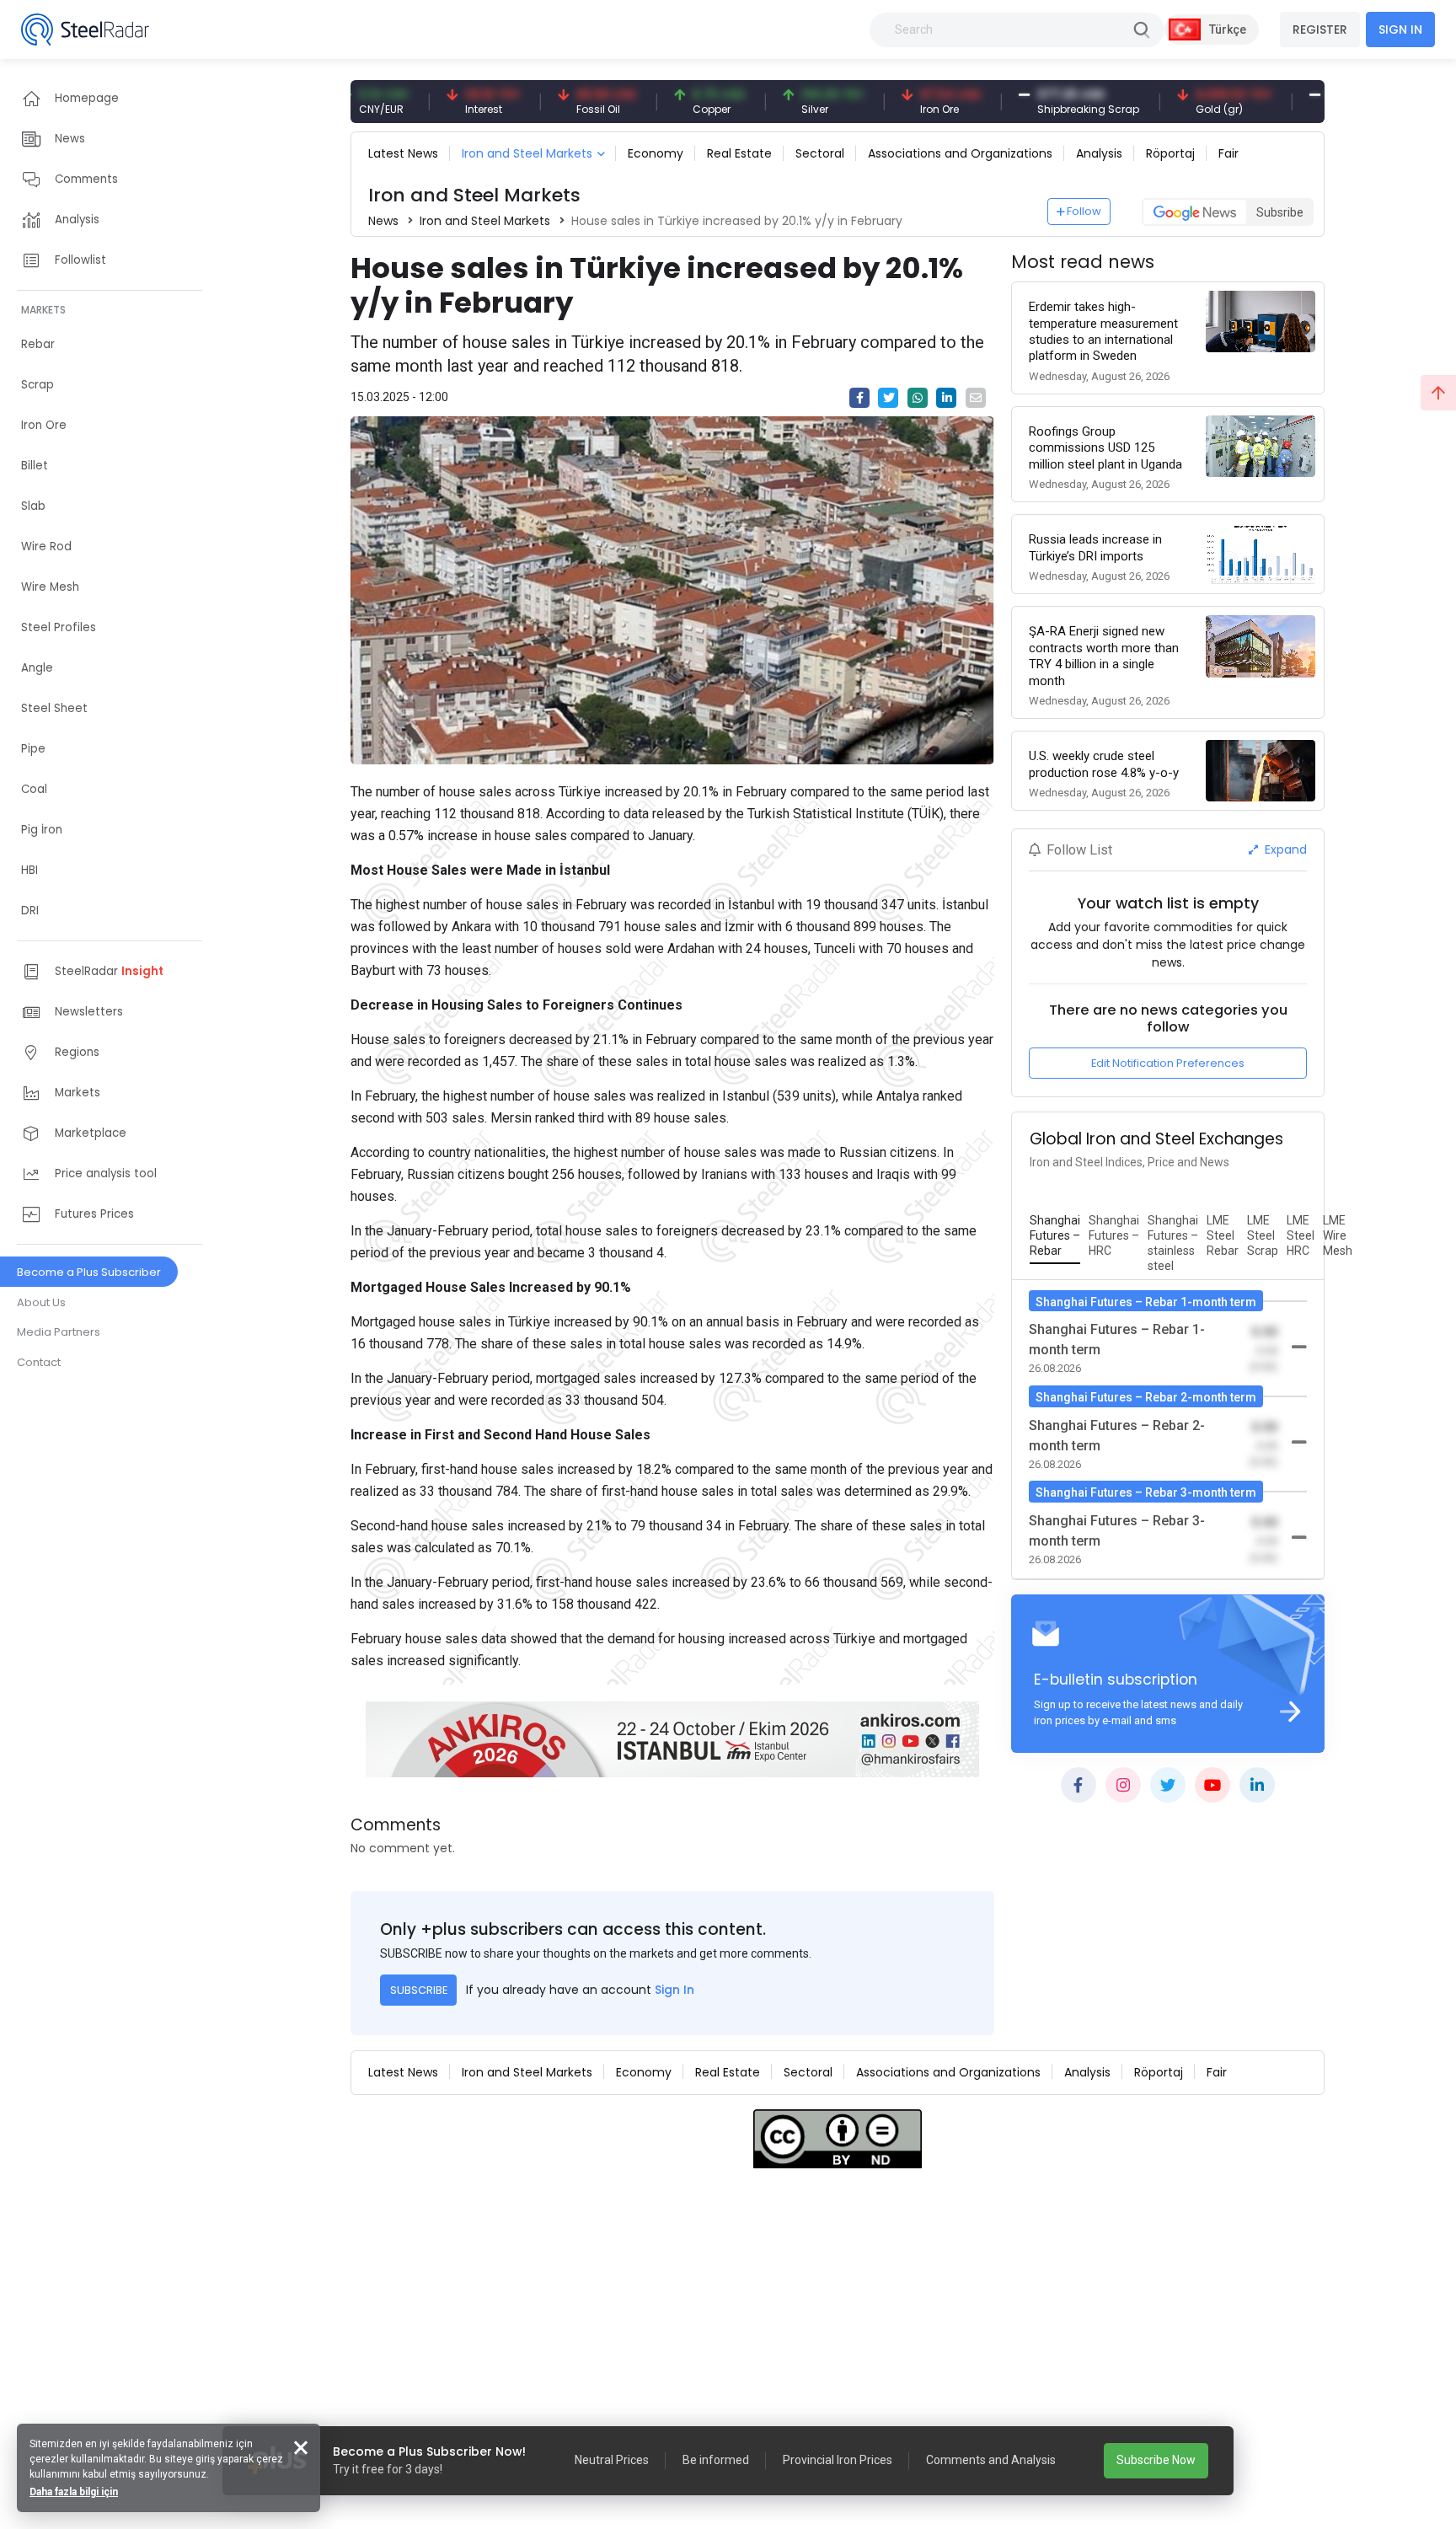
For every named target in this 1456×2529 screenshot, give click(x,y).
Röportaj (1170, 153)
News (383, 221)
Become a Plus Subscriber (89, 1272)
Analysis (1099, 153)
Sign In (674, 1990)
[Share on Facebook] (859, 398)
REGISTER (1320, 29)
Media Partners (59, 1332)
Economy (656, 153)
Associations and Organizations (960, 153)
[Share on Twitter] (888, 398)
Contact (39, 1362)
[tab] (1055, 1236)
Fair (1228, 153)
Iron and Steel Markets (527, 153)
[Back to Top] (1438, 393)
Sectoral (820, 153)
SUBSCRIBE (419, 1990)
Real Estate (739, 153)
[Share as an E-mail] (976, 398)
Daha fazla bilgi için (74, 2492)
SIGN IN (1400, 29)
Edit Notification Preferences (1168, 1063)
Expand (1284, 849)
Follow (1084, 211)
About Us (41, 1302)
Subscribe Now (1156, 2460)
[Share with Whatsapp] (918, 398)
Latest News (403, 153)
